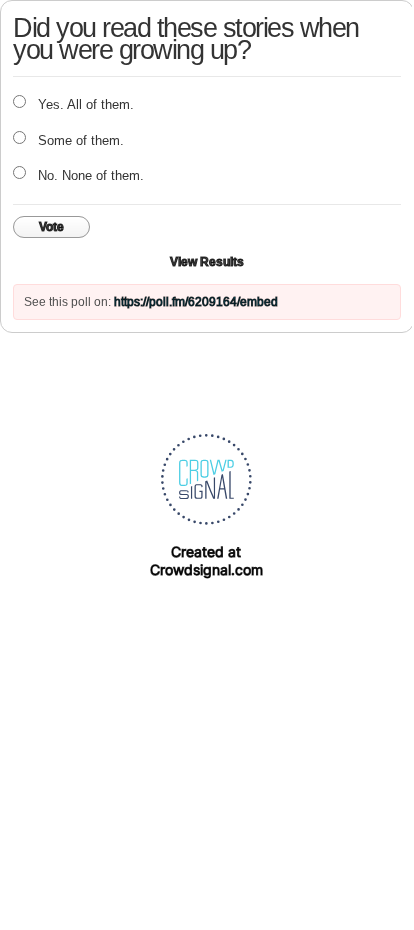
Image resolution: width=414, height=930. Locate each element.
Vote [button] (51, 227)
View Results (207, 262)
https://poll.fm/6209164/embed (196, 302)
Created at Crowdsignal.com (206, 560)
